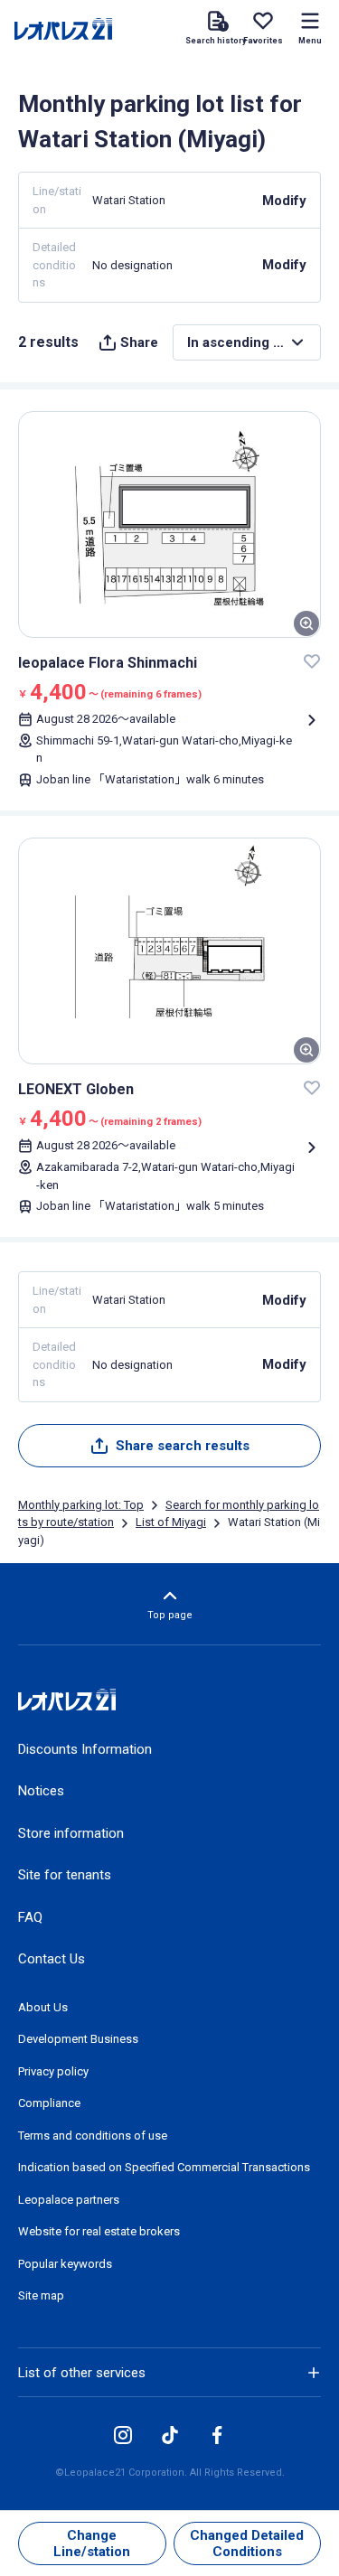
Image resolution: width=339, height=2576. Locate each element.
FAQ (30, 1917)
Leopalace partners (69, 2200)
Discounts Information (85, 1749)
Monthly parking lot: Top (81, 1505)
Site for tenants (65, 1875)
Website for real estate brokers (99, 2231)
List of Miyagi (171, 1522)
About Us (43, 2007)
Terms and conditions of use (93, 2136)
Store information (71, 1833)
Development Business (78, 2039)
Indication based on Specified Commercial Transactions (164, 2167)
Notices (41, 1791)
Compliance (49, 2103)
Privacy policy (53, 2071)
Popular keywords (65, 2264)
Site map (41, 2295)
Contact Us (52, 1959)
